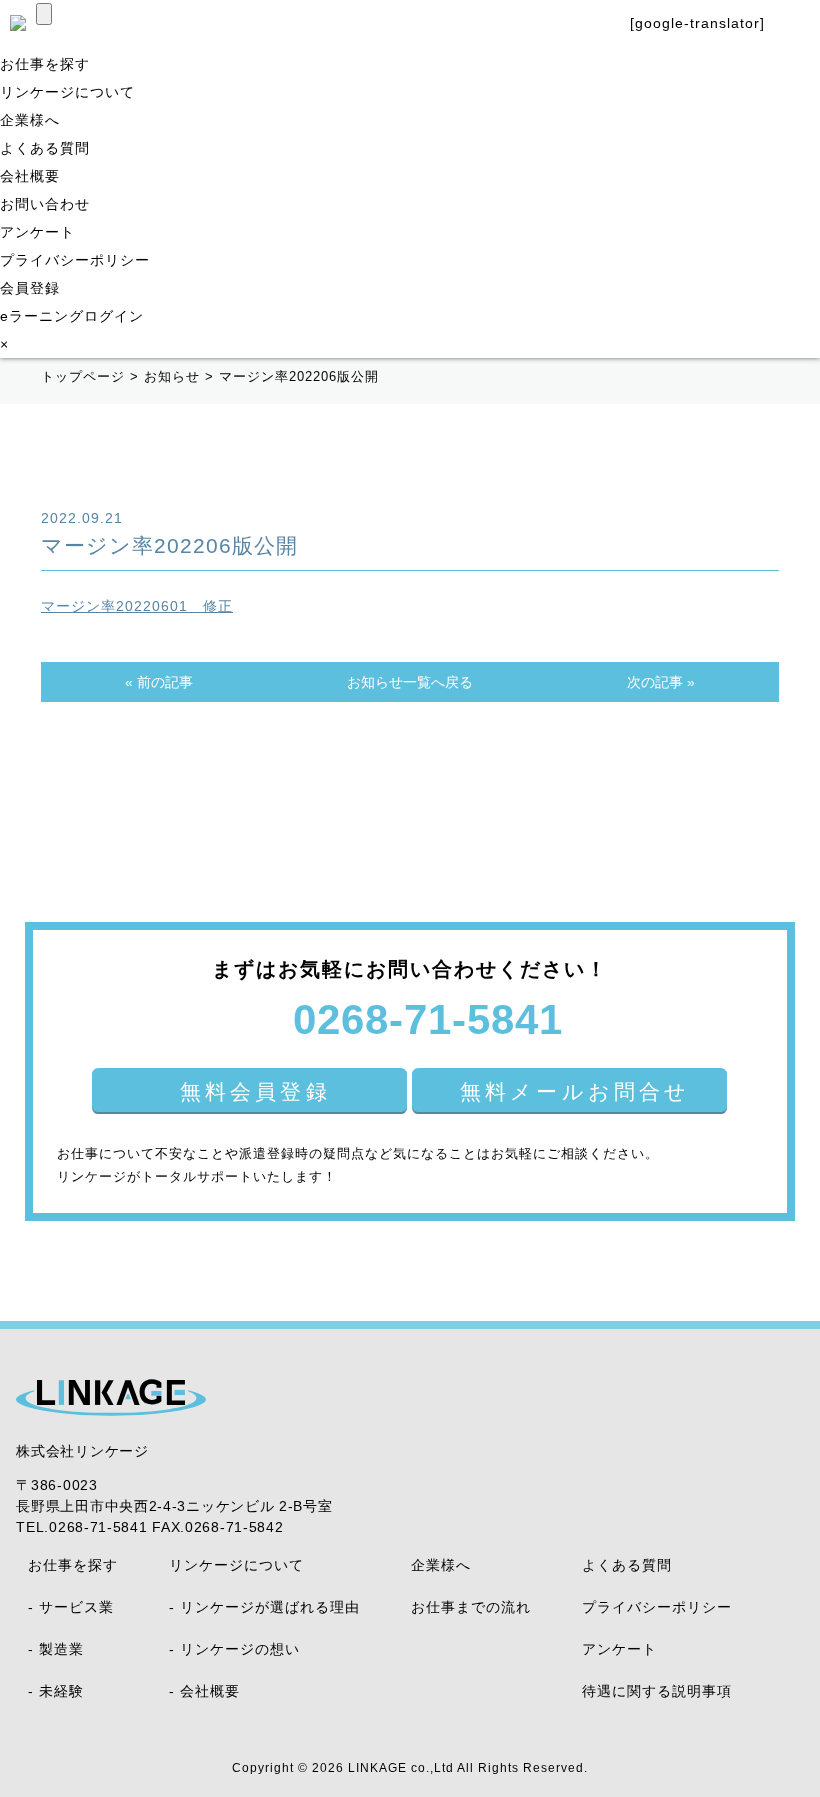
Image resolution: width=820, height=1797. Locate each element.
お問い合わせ (45, 204)
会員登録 (30, 288)
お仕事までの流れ (471, 1607)
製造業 (61, 1649)
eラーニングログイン (72, 316)
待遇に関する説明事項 (657, 1691)
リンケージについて (67, 92)
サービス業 (76, 1607)
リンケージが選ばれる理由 (270, 1607)
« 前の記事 (159, 682)
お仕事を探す (45, 64)
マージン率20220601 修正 (137, 606)
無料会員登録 (255, 1091)
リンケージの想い (240, 1649)
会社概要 (30, 176)
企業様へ (30, 120)
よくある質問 (45, 148)
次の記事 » (661, 682)
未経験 (61, 1691)
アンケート (37, 232)
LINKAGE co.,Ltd (401, 1768)
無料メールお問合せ (575, 1091)
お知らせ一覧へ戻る (410, 682)
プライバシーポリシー (75, 260)
